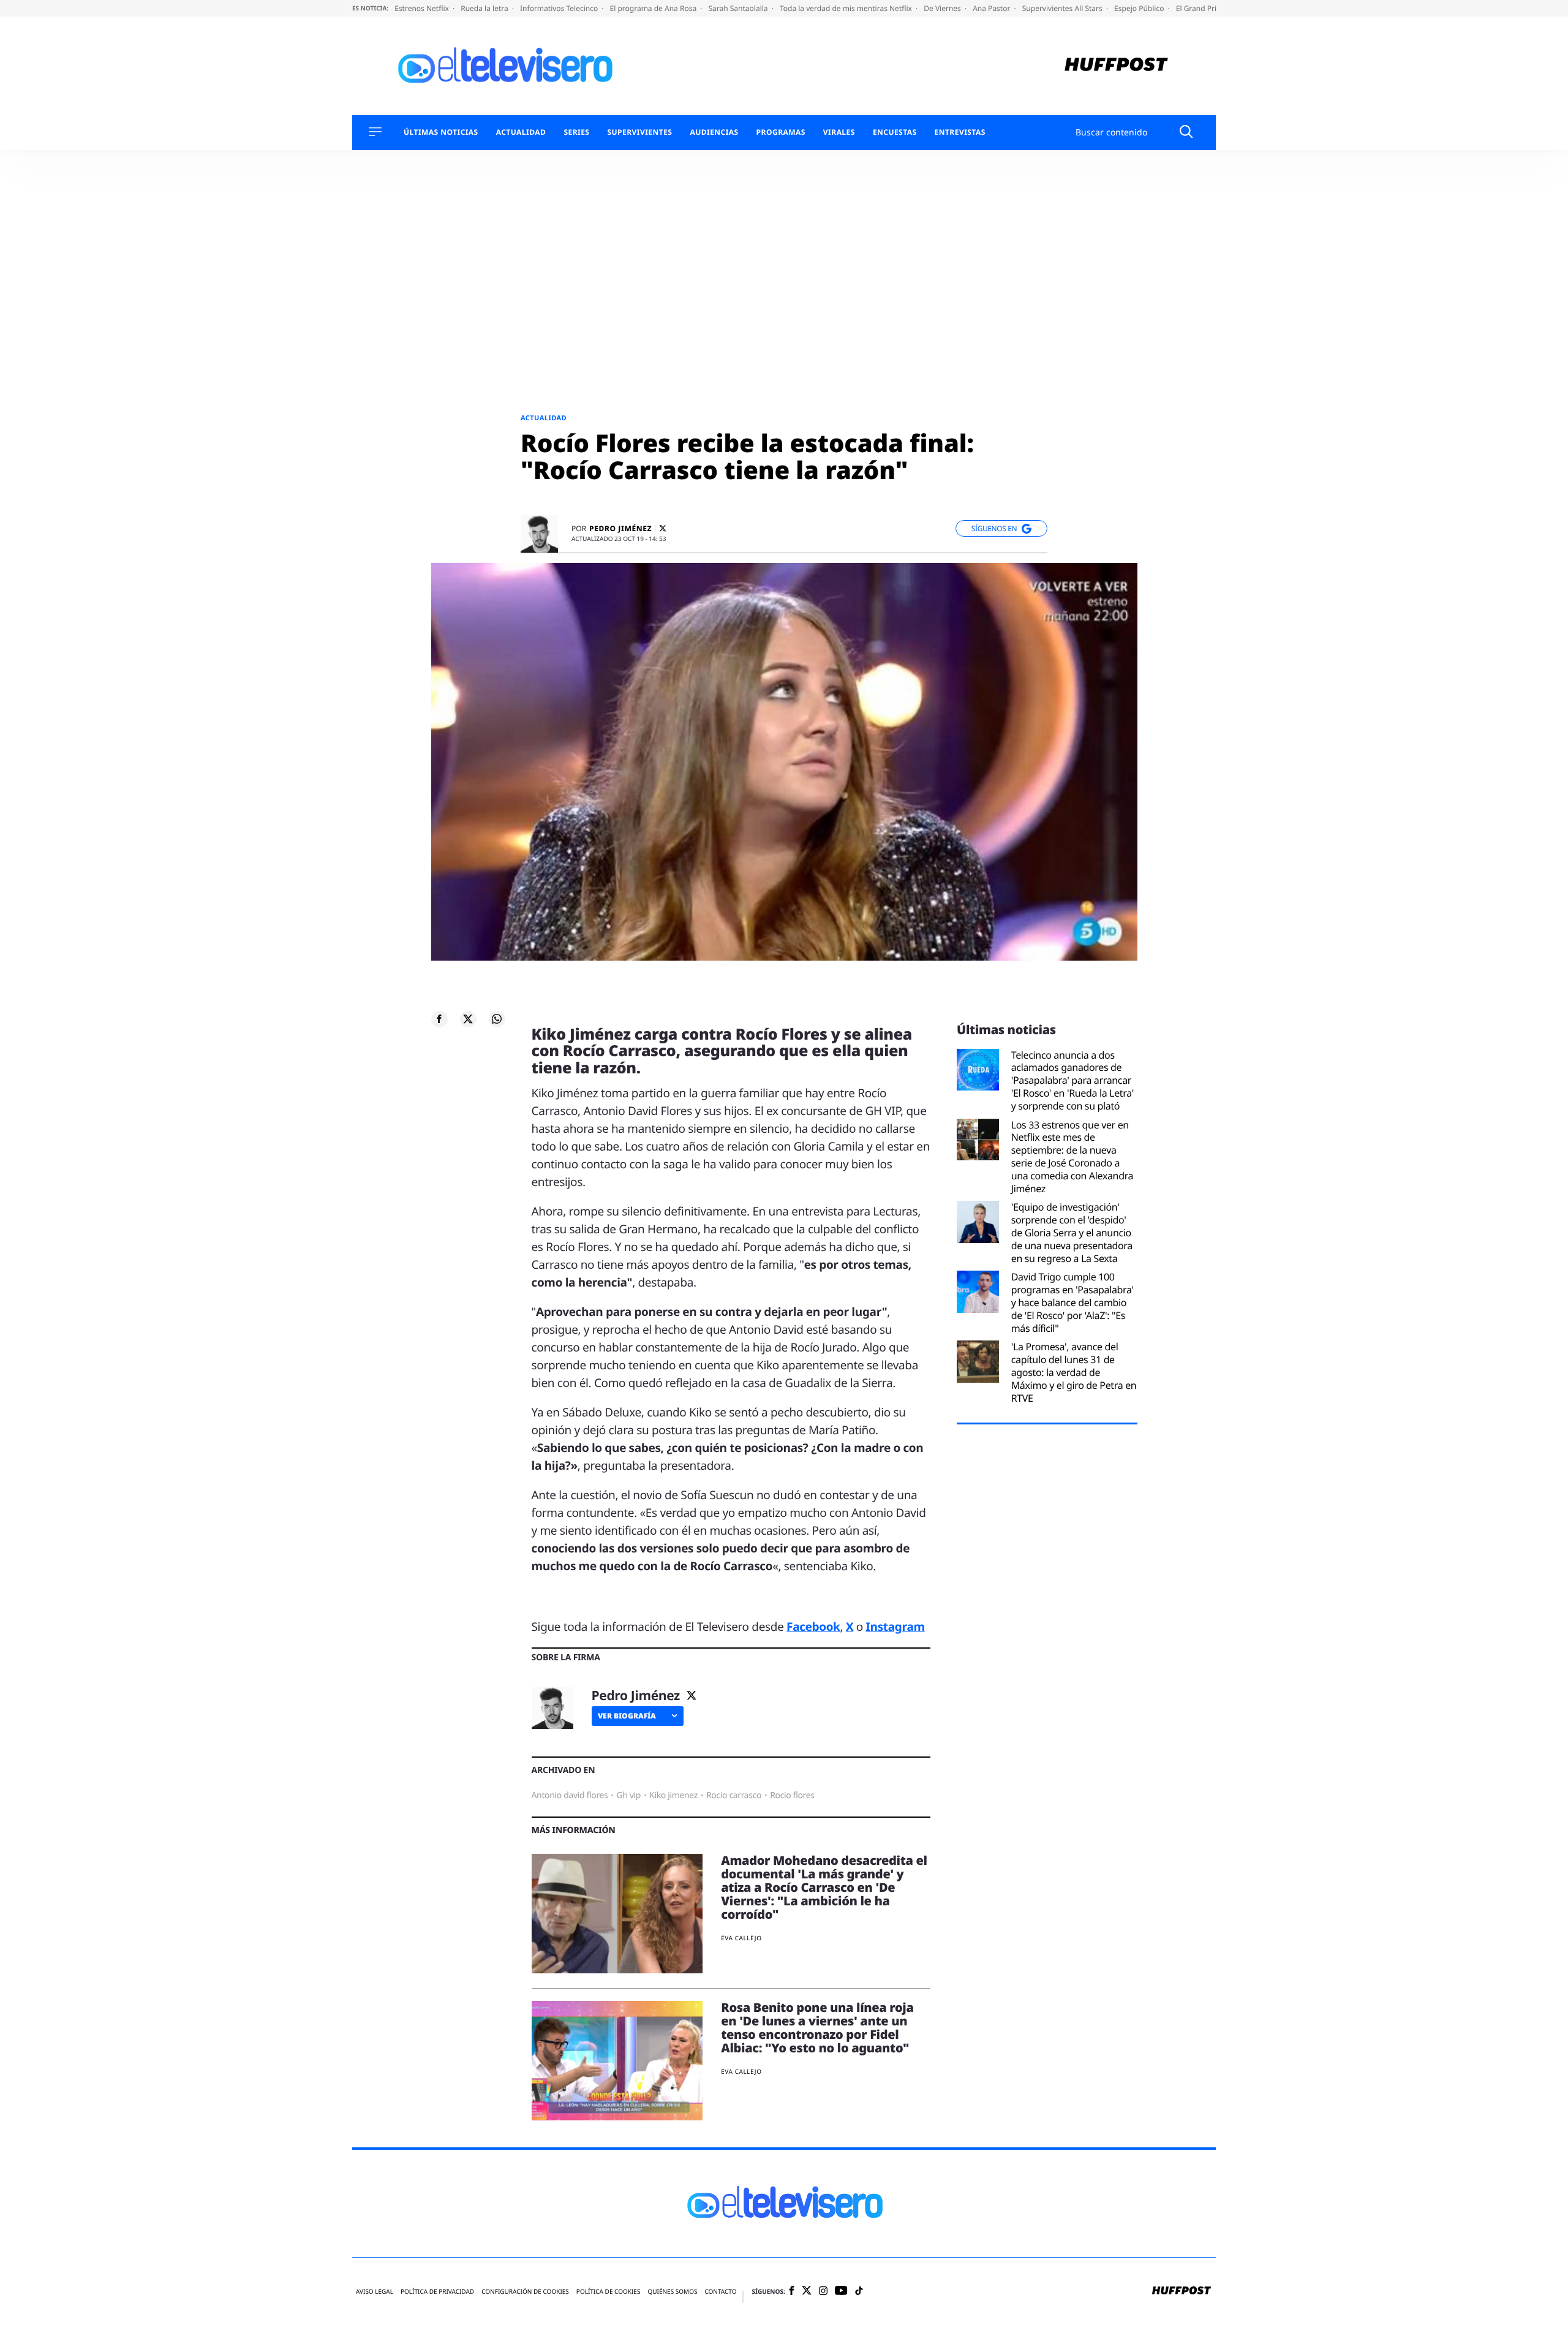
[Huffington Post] (1116, 66)
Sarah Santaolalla (739, 8)
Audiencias (714, 132)
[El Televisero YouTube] (841, 2291)
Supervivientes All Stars (1063, 8)
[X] (663, 528)
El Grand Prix (1199, 8)
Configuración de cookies (525, 2292)
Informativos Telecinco (560, 8)
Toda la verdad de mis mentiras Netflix (847, 8)
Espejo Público (1140, 8)
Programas (781, 132)
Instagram (895, 1627)
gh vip (628, 1795)
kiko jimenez (673, 1795)
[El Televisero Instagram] (823, 2292)
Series (576, 132)
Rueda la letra (485, 8)
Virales (839, 132)
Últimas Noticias (441, 132)
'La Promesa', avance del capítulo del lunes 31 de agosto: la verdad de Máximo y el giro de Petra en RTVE (1074, 1372)
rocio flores (792, 1795)
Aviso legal (375, 2292)
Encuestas (895, 132)
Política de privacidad (437, 2292)
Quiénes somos (672, 2292)
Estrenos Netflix (423, 8)
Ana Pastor (992, 8)
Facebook (813, 1627)
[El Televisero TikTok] (859, 2292)
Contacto (720, 2292)
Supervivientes (639, 132)
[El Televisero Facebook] (792, 2292)
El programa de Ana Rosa (654, 8)
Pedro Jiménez (620, 529)
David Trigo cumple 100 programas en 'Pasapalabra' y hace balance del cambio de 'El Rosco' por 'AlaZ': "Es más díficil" (1072, 1302)
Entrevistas (960, 132)
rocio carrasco (734, 1795)
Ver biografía (627, 1716)
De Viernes (943, 8)
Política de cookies (609, 2292)
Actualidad (521, 132)
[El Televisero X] (807, 2291)
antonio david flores (570, 1795)
